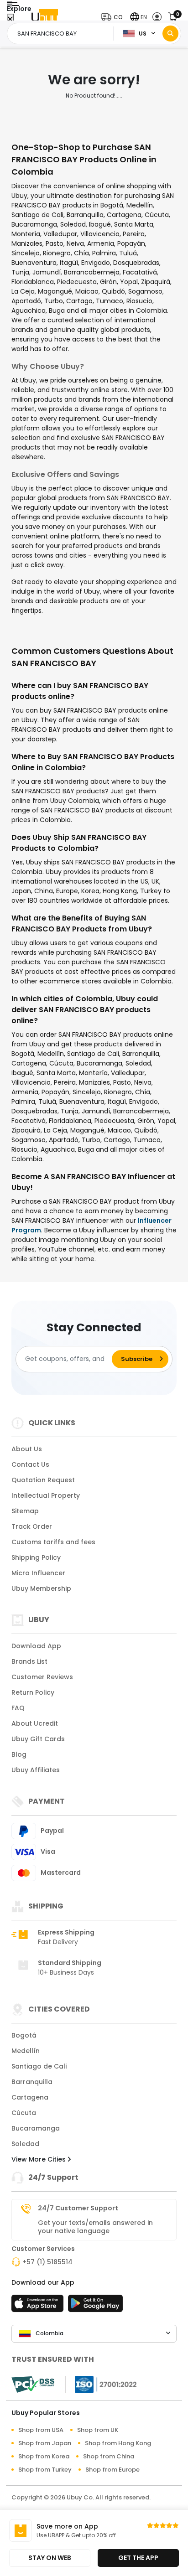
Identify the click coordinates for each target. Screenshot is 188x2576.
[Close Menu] (10, 19)
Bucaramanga (36, 2128)
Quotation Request (43, 1480)
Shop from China (109, 2456)
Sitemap (25, 1511)
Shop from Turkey (45, 2470)
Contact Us (30, 1464)
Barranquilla (32, 2082)
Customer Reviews (42, 1677)
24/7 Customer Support (78, 2208)
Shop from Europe (112, 2470)
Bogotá (24, 2035)
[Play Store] (95, 2306)
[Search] (170, 34)
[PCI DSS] (33, 2385)
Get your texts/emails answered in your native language (95, 2227)
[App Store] (39, 2306)
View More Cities (39, 2159)
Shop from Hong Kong (118, 2443)
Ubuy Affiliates (36, 1770)
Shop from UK (98, 2430)
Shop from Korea (44, 2456)
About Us (27, 1449)
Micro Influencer (38, 1573)
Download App (36, 1646)
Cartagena (30, 2097)
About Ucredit (35, 1723)
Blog (19, 1754)
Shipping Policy (36, 1557)
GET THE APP (138, 2558)
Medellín (26, 2051)
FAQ (18, 1708)
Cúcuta (24, 2113)
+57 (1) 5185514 (47, 2262)
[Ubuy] (45, 17)
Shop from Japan (45, 2443)
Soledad (25, 2144)
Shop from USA (41, 2430)
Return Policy (33, 1692)
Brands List (29, 1661)
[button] (114, 17)
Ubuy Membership (41, 1588)
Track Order (32, 1526)
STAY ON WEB (50, 2558)
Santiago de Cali (39, 2066)
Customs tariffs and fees (53, 1542)
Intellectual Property (46, 1495)
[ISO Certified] (101, 2384)
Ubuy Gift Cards (38, 1739)
